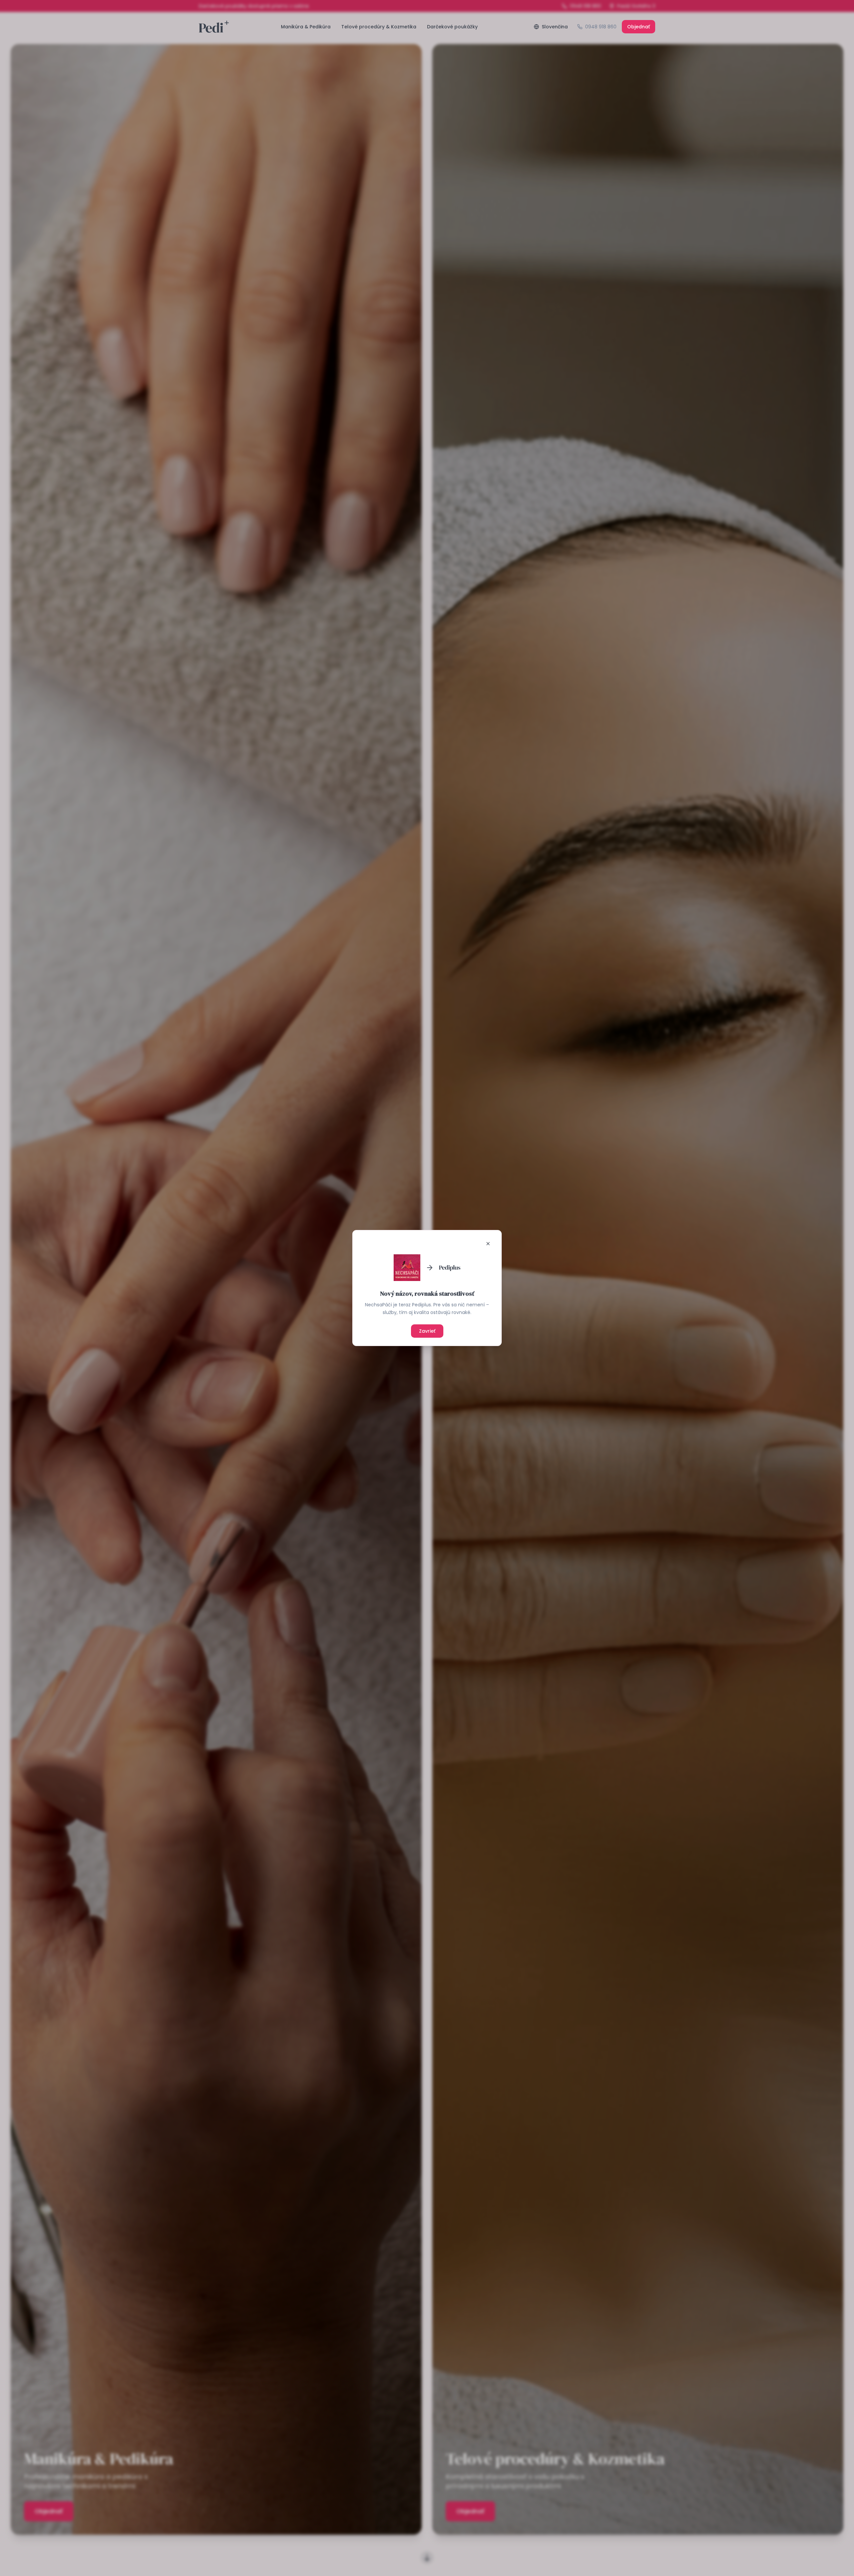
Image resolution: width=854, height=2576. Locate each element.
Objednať (638, 27)
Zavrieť (427, 1331)
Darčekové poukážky (452, 27)
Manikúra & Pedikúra (306, 27)
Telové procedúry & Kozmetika (379, 27)
